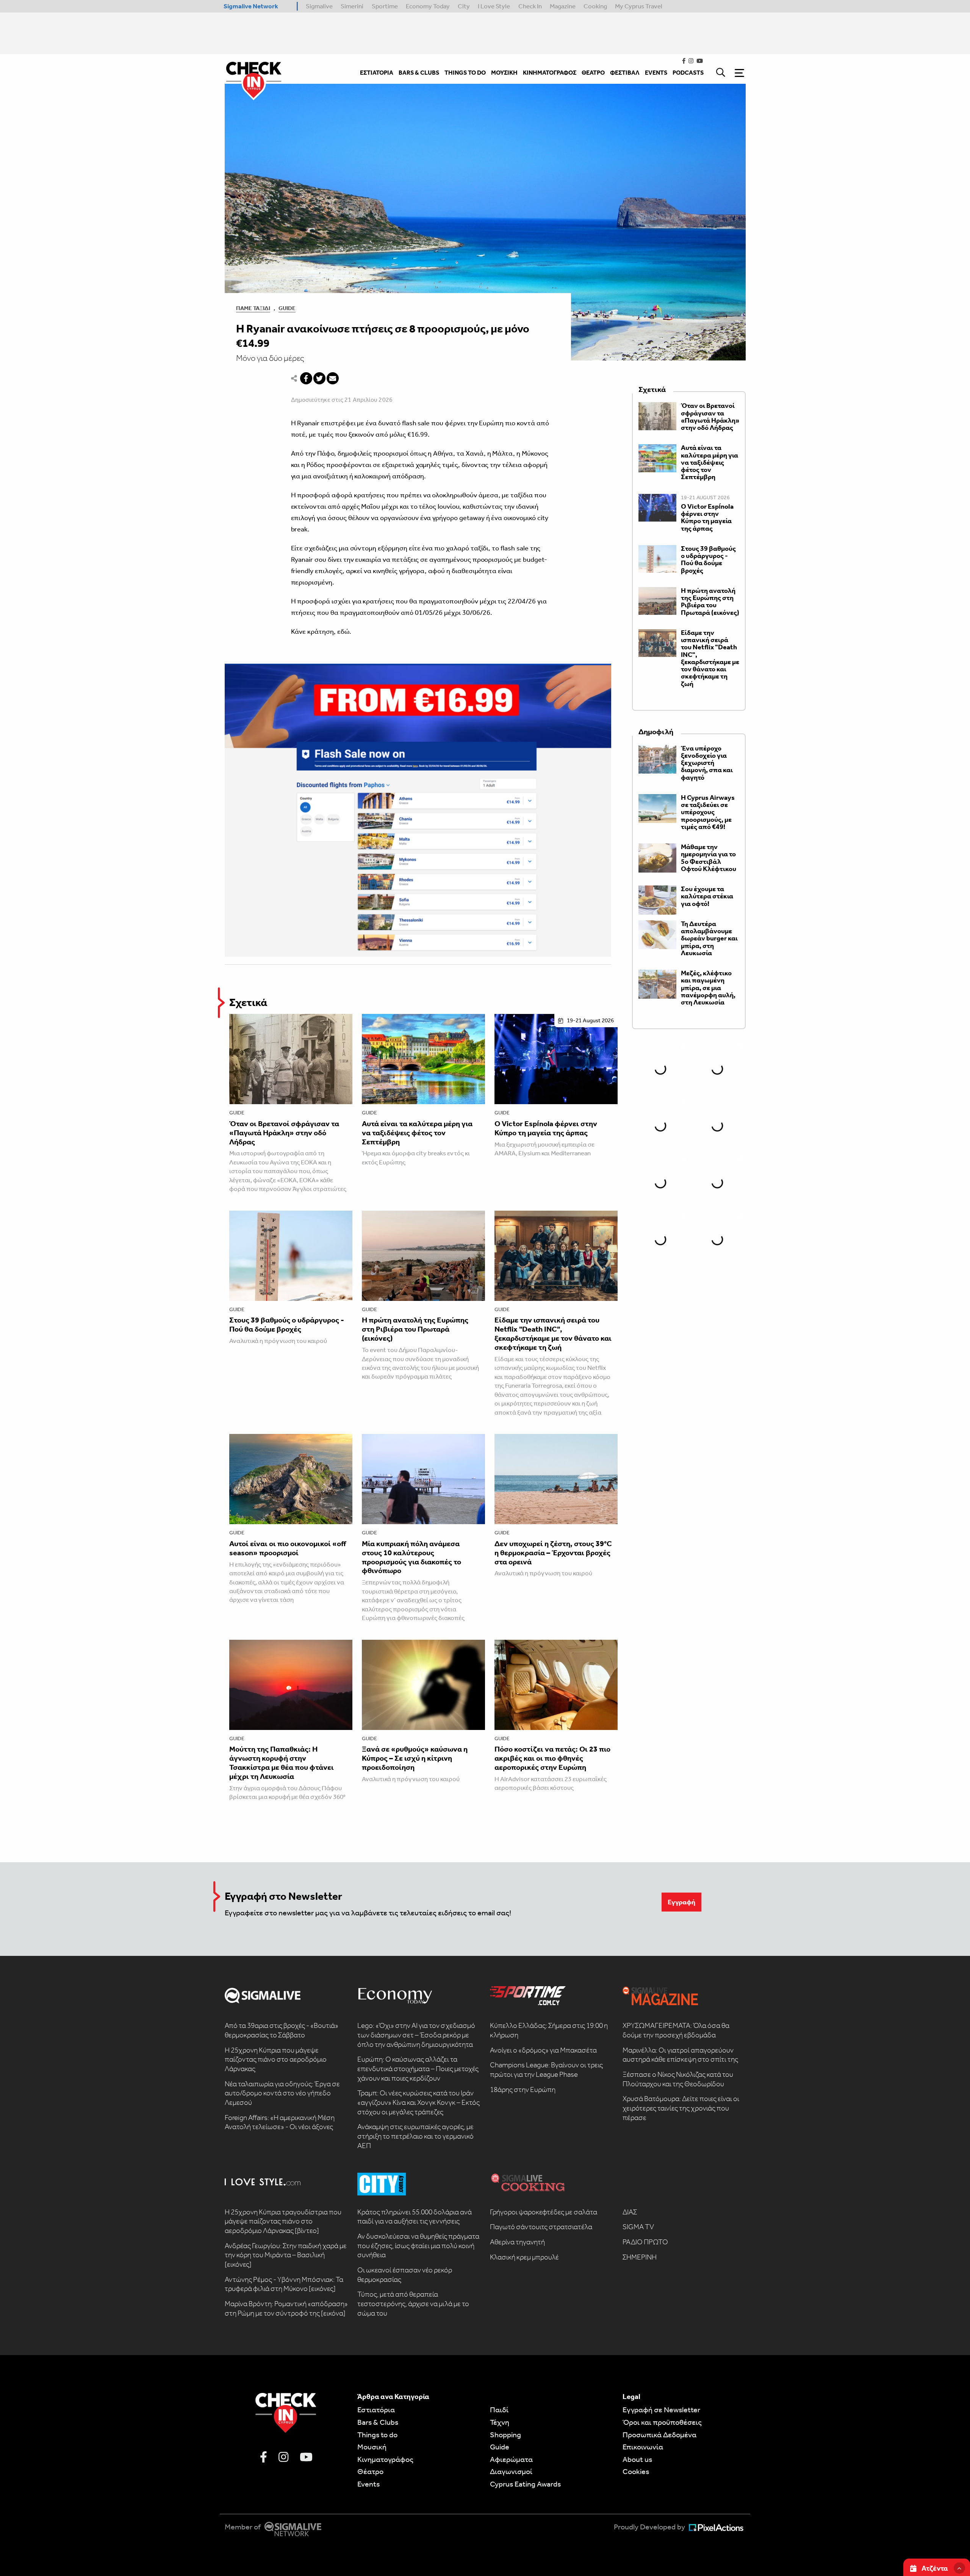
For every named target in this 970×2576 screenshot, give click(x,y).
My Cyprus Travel (639, 6)
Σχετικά (248, 1002)
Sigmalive (319, 6)
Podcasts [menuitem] (688, 73)
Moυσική (372, 2447)
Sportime (385, 6)
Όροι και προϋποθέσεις (662, 2422)
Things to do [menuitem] (465, 73)
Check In (530, 6)
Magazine (563, 6)
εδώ (343, 631)
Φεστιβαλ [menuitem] (625, 73)
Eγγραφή (681, 1902)
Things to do (377, 2435)
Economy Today (428, 6)
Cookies (636, 2471)
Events (368, 2484)
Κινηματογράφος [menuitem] (550, 73)
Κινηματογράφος (385, 2459)
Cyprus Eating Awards (525, 2484)
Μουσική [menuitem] (504, 73)
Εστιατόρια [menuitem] (377, 73)
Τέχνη (500, 2422)
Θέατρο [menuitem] (593, 73)
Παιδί (499, 2410)
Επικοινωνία (643, 2447)
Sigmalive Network (251, 6)
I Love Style (494, 6)
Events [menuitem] (656, 73)
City (464, 6)
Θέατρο (370, 2471)
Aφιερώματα (511, 2459)
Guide (287, 308)
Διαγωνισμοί (511, 2471)
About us (637, 2459)
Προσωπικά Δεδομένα (659, 2435)
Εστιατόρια (376, 2410)
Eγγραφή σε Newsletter (661, 2410)
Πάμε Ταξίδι (253, 308)
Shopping (505, 2435)
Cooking (595, 6)
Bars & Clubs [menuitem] (419, 73)
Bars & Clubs (378, 2422)
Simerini (352, 6)
